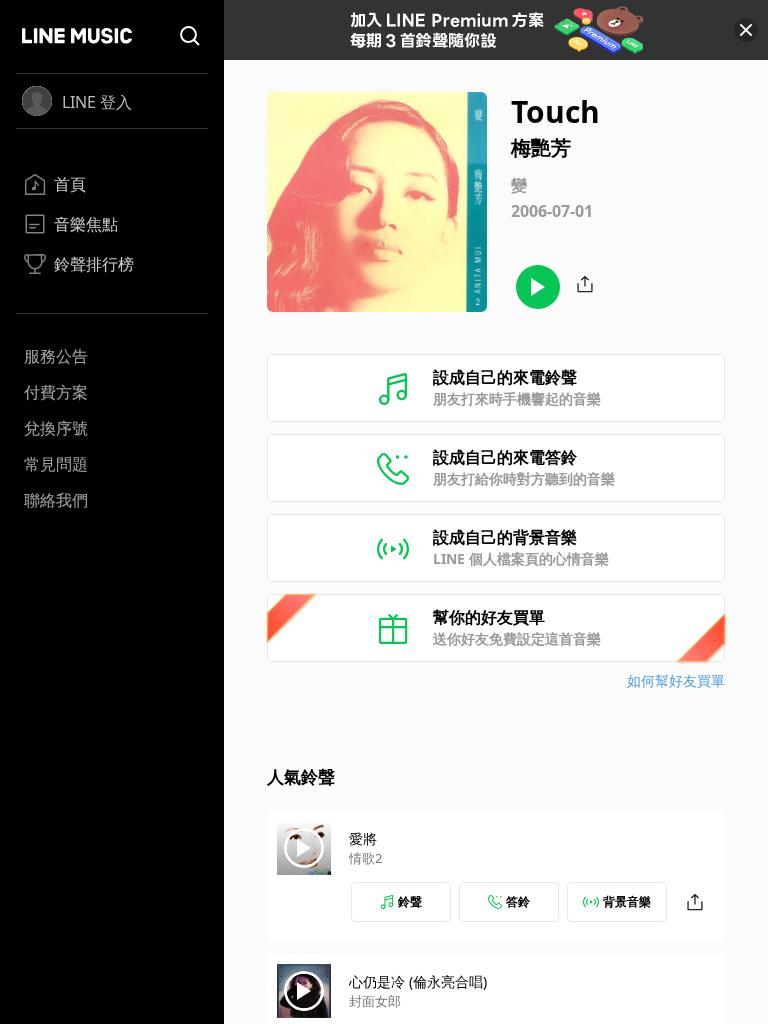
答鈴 (518, 901)
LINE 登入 (97, 102)
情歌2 (365, 858)
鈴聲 (410, 901)
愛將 (363, 838)
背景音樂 (627, 901)
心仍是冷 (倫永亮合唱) (418, 981)
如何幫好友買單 (676, 680)
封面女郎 (375, 1001)
